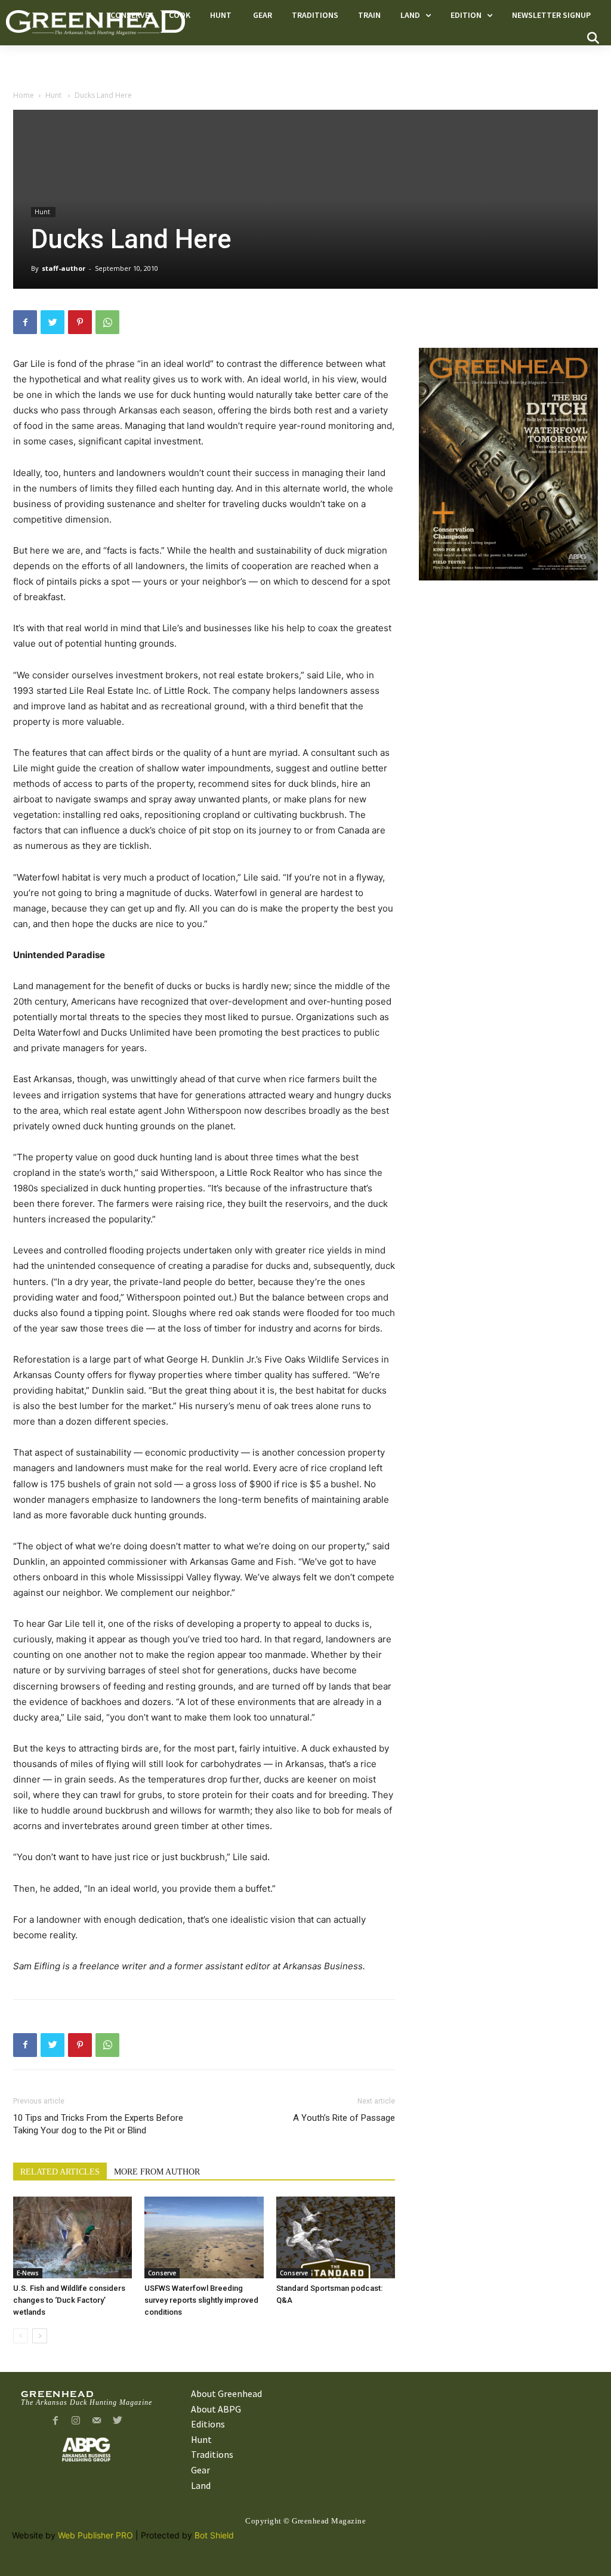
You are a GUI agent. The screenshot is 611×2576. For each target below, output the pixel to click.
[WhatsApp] (107, 322)
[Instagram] (76, 2421)
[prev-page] (21, 2336)
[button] (593, 38)
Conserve (162, 2273)
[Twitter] (53, 322)
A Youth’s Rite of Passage (344, 2118)
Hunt (54, 95)
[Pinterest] (80, 322)
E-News (28, 2273)
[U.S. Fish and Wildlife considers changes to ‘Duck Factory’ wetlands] (72, 2237)
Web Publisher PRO (95, 2535)
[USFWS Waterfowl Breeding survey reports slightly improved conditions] (204, 2237)
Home (24, 95)
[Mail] (97, 2421)
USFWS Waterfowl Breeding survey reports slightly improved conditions (201, 2300)
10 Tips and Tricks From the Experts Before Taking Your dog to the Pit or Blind (98, 2124)
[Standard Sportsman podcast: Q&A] (336, 2237)
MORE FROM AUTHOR (157, 2172)
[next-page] (40, 2336)
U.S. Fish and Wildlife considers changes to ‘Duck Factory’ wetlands (69, 2300)
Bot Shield (214, 2535)
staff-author (64, 268)
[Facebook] (25, 322)
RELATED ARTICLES (60, 2172)
